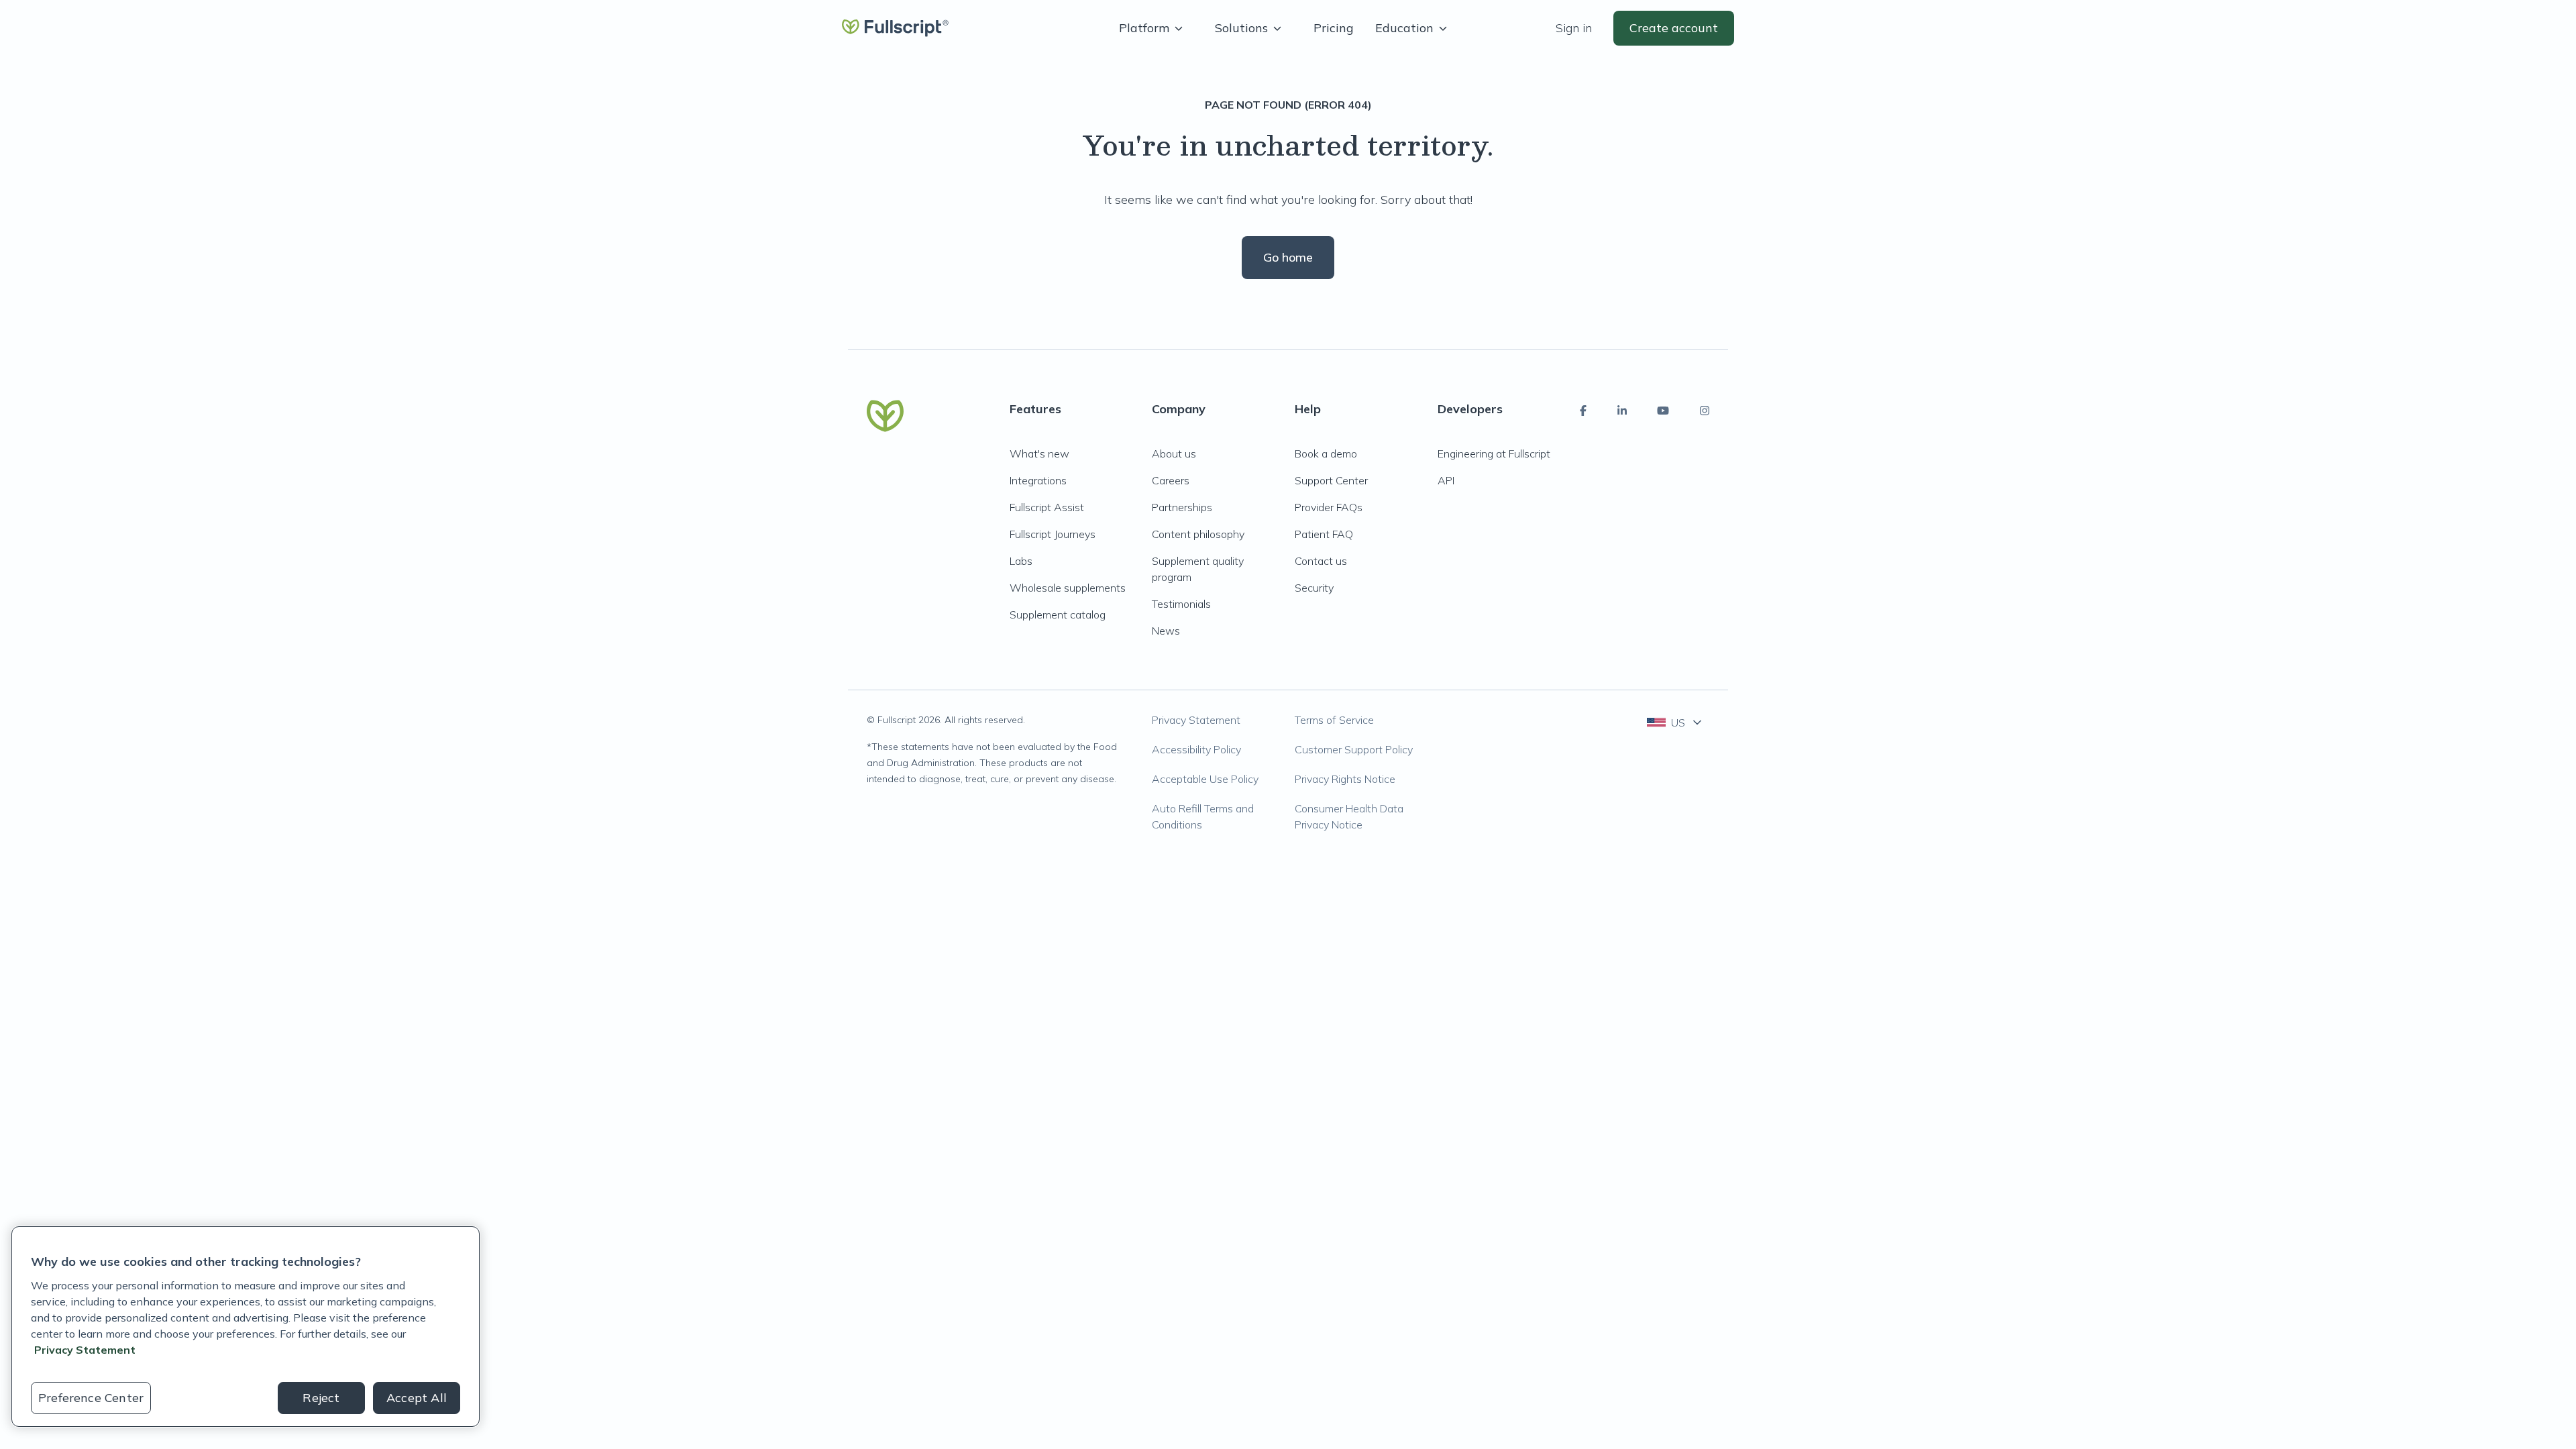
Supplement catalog (1058, 614)
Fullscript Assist (1047, 507)
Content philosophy (1198, 534)
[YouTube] (1663, 411)
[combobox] (1675, 722)
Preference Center (91, 1398)
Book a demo (1326, 453)
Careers (1171, 480)
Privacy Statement (1196, 720)
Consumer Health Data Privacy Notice (1349, 816)
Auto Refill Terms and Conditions (1203, 816)
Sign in (1574, 28)
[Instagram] (1705, 411)
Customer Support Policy (1354, 749)
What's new (1039, 453)
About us (1174, 453)
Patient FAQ (1324, 534)
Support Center (1331, 480)
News (1166, 631)
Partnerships (1182, 507)
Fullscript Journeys (1053, 534)
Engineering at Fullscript (1494, 453)
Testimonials (1181, 604)
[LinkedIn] (1622, 411)
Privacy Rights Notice (1345, 779)
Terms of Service (1334, 720)
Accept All (417, 1398)
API (1446, 480)
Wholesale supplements (1068, 588)
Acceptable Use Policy (1205, 779)
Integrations (1038, 480)
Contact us (1321, 561)
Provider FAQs (1329, 507)
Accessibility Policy (1196, 749)
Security (1314, 588)
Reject (321, 1398)
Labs (1021, 561)
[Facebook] (1583, 411)
